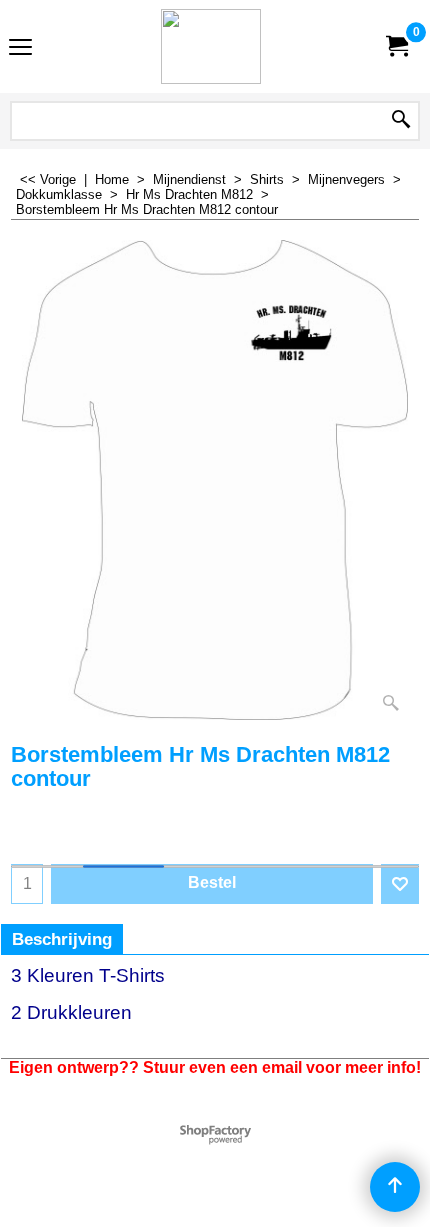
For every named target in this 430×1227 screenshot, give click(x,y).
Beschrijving (62, 939)
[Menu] (20, 48)
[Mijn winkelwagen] (396, 46)
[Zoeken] (401, 121)
